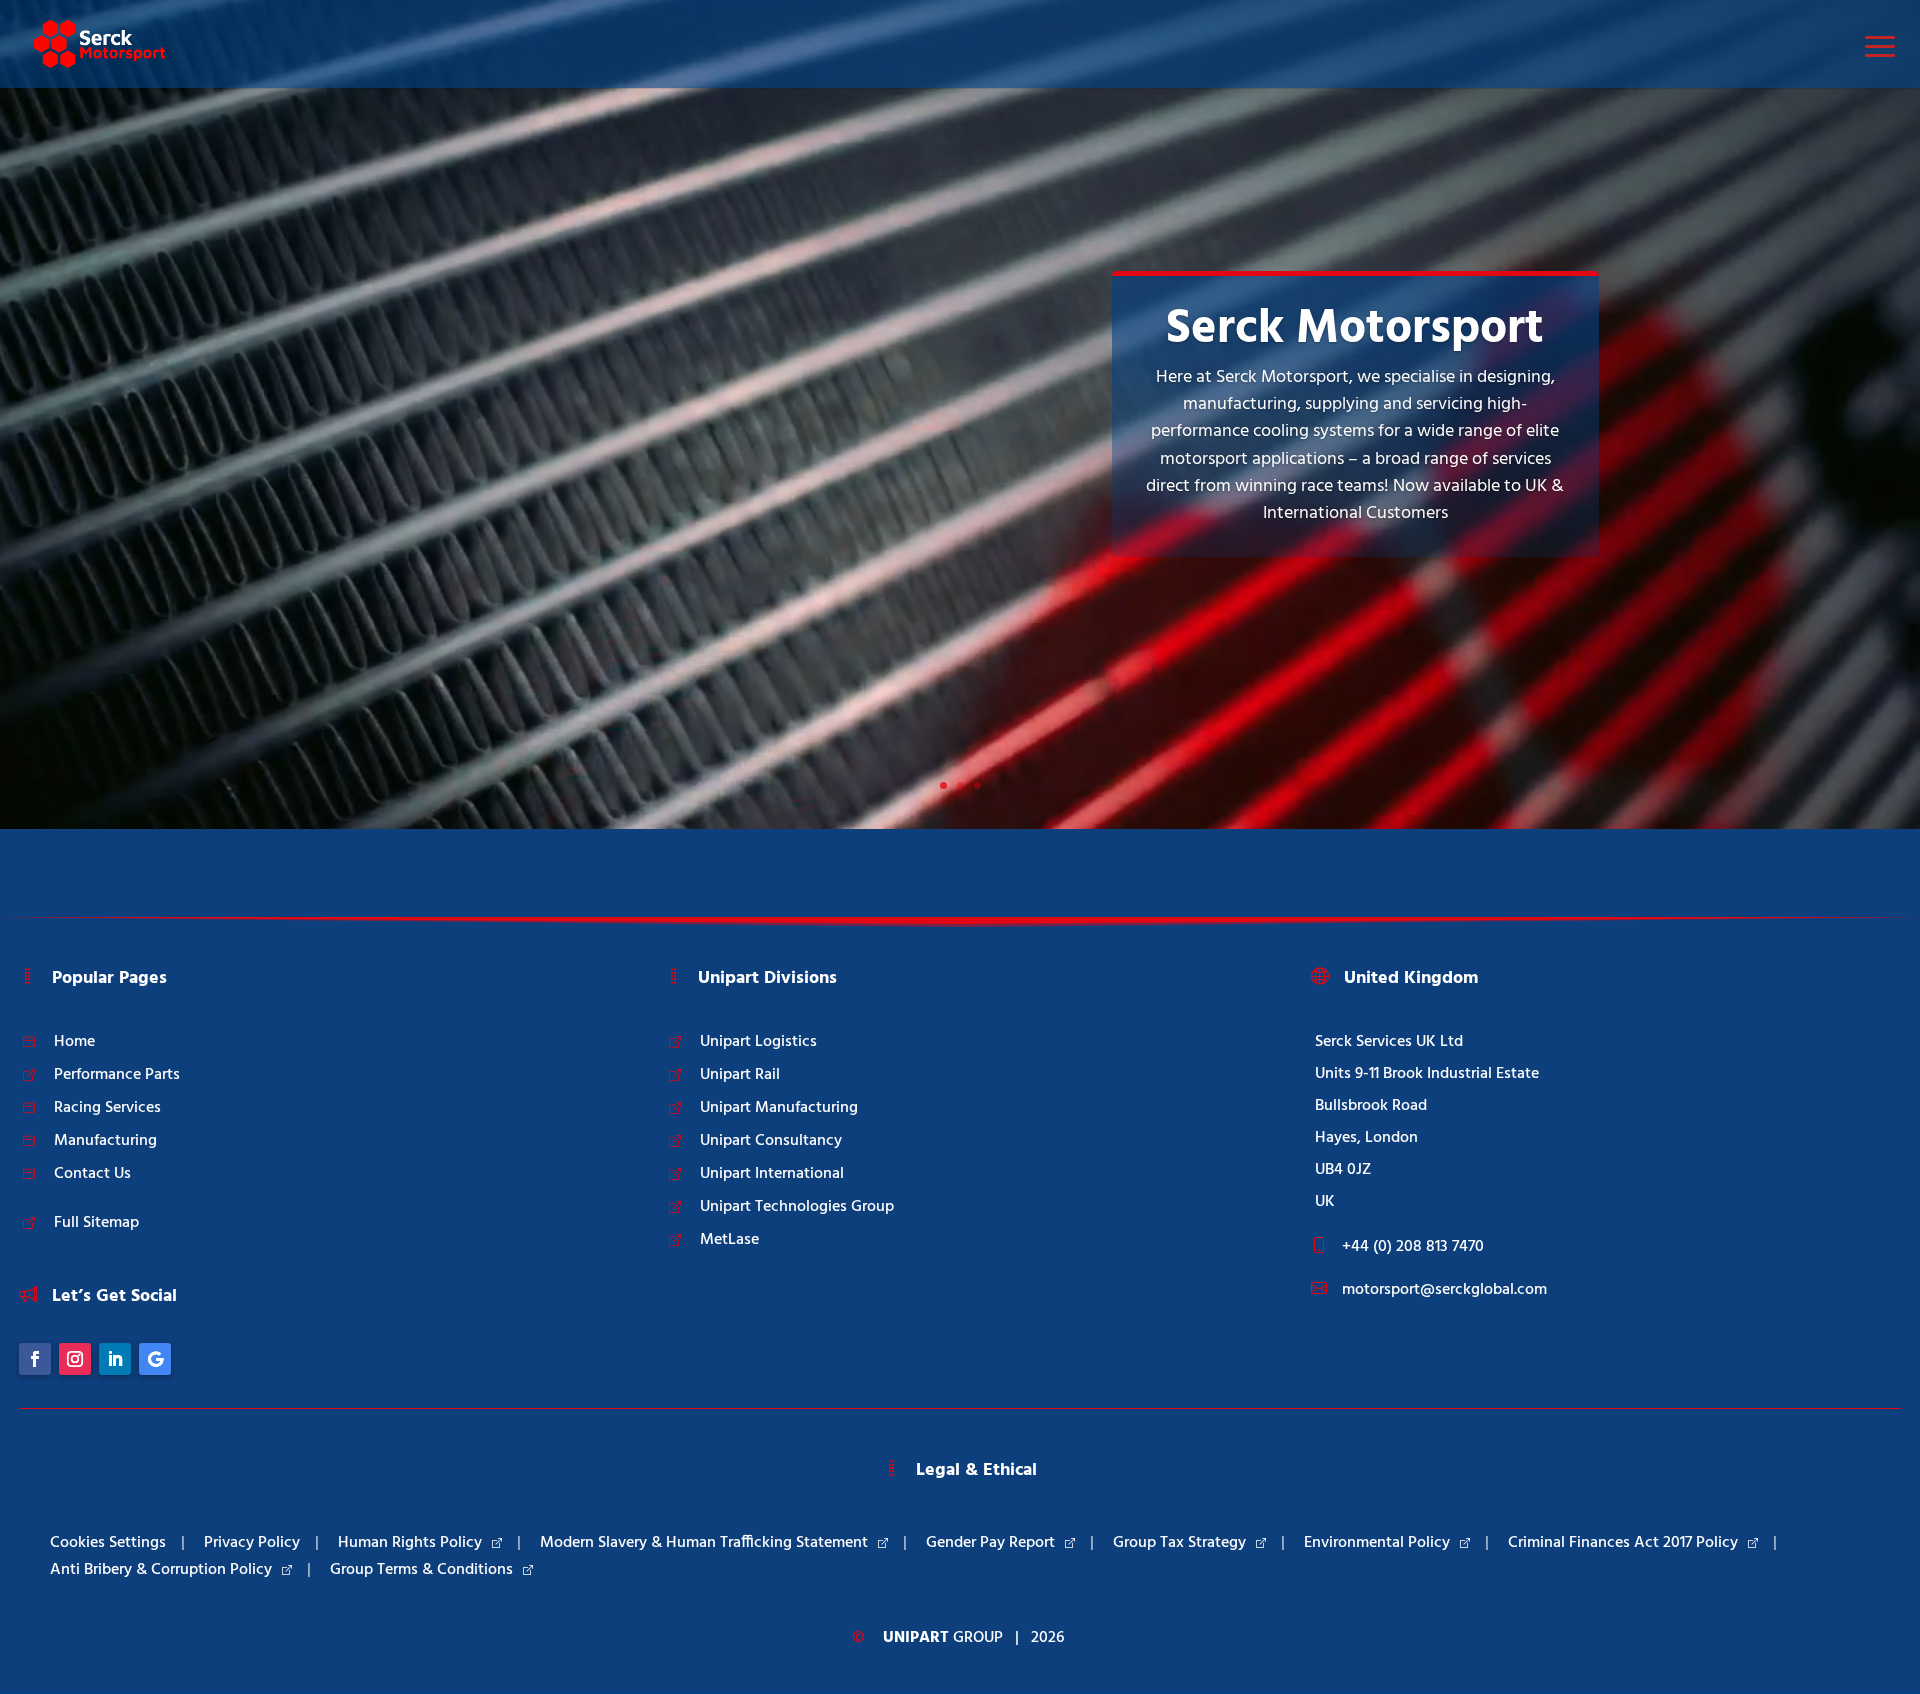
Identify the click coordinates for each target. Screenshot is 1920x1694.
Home (74, 1042)
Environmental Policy (1377, 1543)
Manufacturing (105, 1141)
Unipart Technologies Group (797, 1207)
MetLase (729, 1240)
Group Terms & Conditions (421, 1570)
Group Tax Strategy (1179, 1543)
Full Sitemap (96, 1223)
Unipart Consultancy (771, 1141)
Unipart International (772, 1174)
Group (943, 1638)
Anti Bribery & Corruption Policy (161, 1570)
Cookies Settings (108, 1543)
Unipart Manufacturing (779, 1108)
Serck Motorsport (1355, 329)
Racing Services (107, 1108)
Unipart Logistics (758, 1042)
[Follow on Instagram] (75, 1359)
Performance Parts (117, 1075)
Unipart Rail (740, 1075)
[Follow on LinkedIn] (115, 1359)
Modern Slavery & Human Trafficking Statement (704, 1543)
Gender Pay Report (990, 1543)
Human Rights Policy (410, 1543)
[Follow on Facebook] (35, 1359)
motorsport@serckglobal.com (1444, 1290)
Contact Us (92, 1174)
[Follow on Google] (155, 1359)
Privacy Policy (252, 1543)
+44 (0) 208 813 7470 (1413, 1247)
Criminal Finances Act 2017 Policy (1623, 1543)
